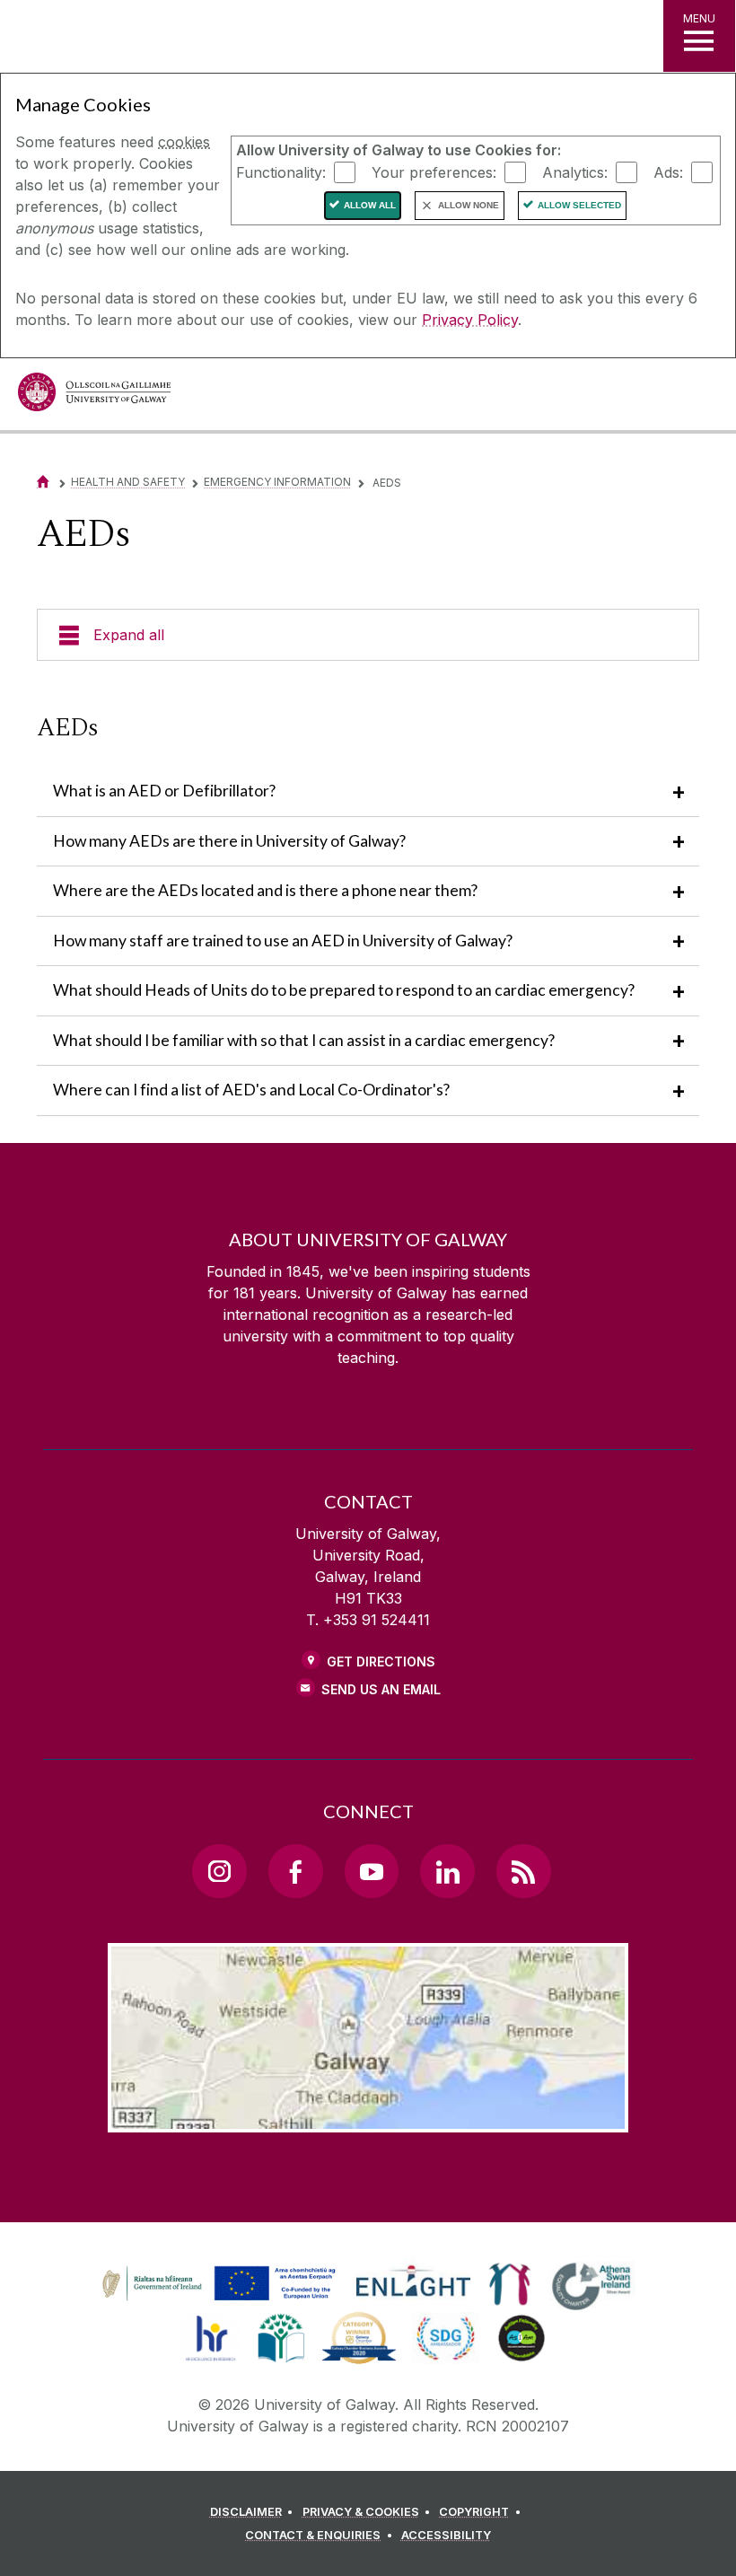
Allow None (469, 205)
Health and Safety (128, 482)
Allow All (370, 205)
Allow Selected (579, 205)
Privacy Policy (470, 320)
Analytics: (575, 171)
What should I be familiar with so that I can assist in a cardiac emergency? (304, 1040)
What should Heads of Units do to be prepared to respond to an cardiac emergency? (344, 990)
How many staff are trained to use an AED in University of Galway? (283, 941)
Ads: (668, 171)
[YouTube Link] (372, 1871)
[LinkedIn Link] (447, 1871)
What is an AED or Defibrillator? (164, 791)
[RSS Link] (523, 1871)
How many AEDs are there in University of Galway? (229, 841)
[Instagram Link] (219, 1871)
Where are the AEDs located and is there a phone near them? (265, 890)
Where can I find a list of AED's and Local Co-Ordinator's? (251, 1090)
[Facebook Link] (295, 1871)
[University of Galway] (94, 396)
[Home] (43, 482)
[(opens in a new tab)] (221, 2300)
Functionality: (281, 171)
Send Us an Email (381, 1689)
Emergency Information (277, 482)
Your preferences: (434, 171)
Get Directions (381, 1662)
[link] (216, 2284)
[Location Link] (368, 2118)
